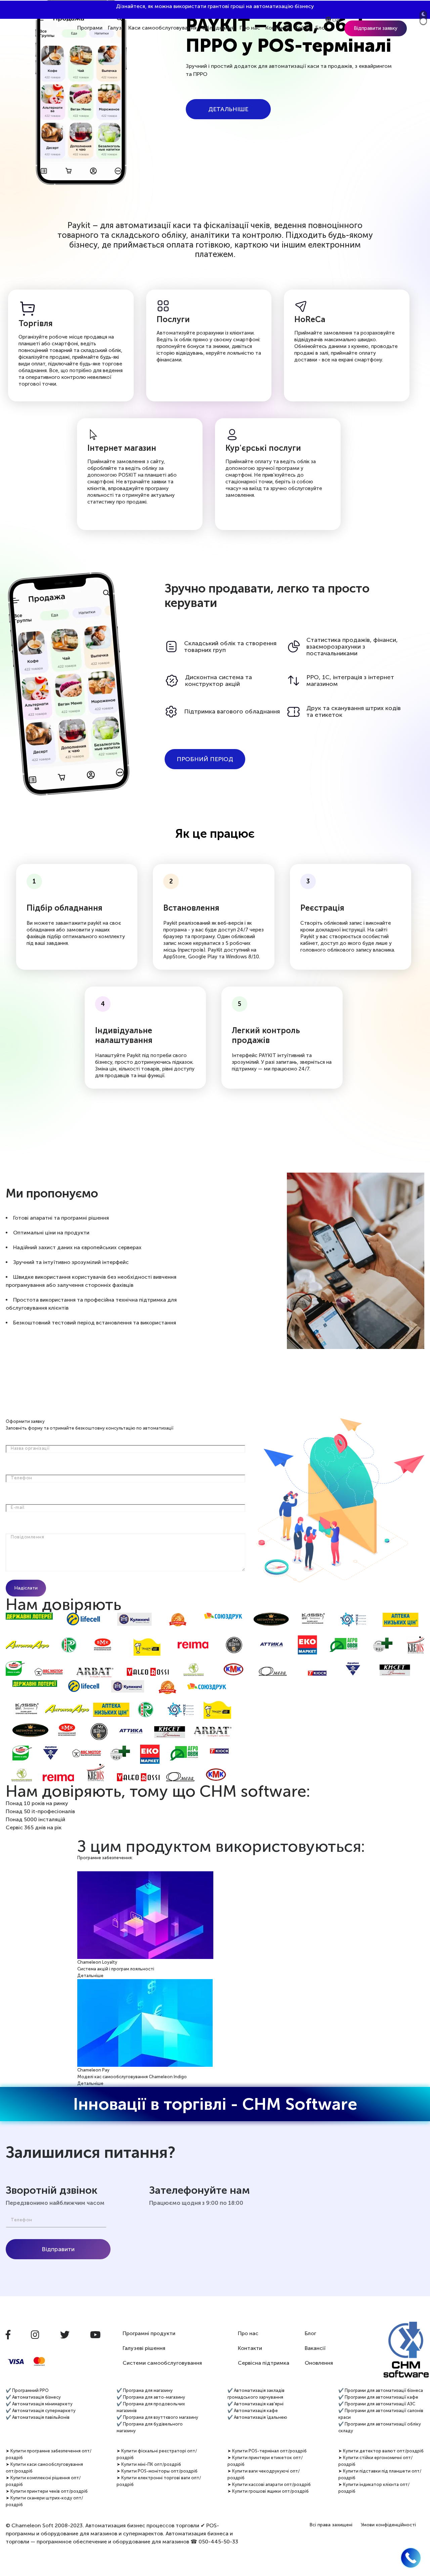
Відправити (58, 2249)
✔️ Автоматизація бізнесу (33, 2397)
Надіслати (26, 1588)
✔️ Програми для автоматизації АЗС (377, 2404)
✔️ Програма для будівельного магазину (150, 2427)
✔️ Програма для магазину (145, 2390)
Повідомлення (27, 1537)
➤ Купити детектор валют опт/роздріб (381, 2451)
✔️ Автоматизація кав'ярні (255, 2404)
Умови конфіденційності (388, 2525)
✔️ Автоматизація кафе (253, 2411)
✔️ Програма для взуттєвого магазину (157, 2417)
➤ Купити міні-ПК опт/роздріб (149, 2464)
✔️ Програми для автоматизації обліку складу (380, 2427)
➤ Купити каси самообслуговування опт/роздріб (44, 2468)
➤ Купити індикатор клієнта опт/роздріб (374, 2488)
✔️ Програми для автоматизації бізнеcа (381, 2390)
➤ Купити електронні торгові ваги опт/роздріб (159, 2481)
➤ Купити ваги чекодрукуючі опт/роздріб (264, 2474)
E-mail (17, 1507)
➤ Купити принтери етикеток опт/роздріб (265, 2461)
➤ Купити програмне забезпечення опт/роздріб (49, 2454)
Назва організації (30, 1448)
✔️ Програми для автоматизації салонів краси (381, 2414)
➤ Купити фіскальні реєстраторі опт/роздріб (157, 2454)
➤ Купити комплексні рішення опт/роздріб (43, 2481)
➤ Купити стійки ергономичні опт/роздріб (375, 2461)
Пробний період (205, 759)
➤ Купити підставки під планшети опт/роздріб (380, 2474)
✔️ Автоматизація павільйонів (38, 2417)
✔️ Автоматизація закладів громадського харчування (256, 2394)
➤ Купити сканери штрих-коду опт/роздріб (44, 2501)
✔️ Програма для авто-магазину (151, 2397)
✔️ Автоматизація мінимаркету (39, 2404)
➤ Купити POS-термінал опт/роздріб (267, 2451)
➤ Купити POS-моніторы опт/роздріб (157, 2471)
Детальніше (228, 109)
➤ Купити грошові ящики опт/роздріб (268, 2491)
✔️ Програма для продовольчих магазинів (151, 2407)
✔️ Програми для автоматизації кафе (378, 2397)
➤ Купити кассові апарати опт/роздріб (269, 2484)
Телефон (21, 1478)
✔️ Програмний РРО (27, 2390)
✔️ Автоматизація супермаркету (41, 2411)
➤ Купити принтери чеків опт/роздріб (47, 2491)
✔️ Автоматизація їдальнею (257, 2417)
